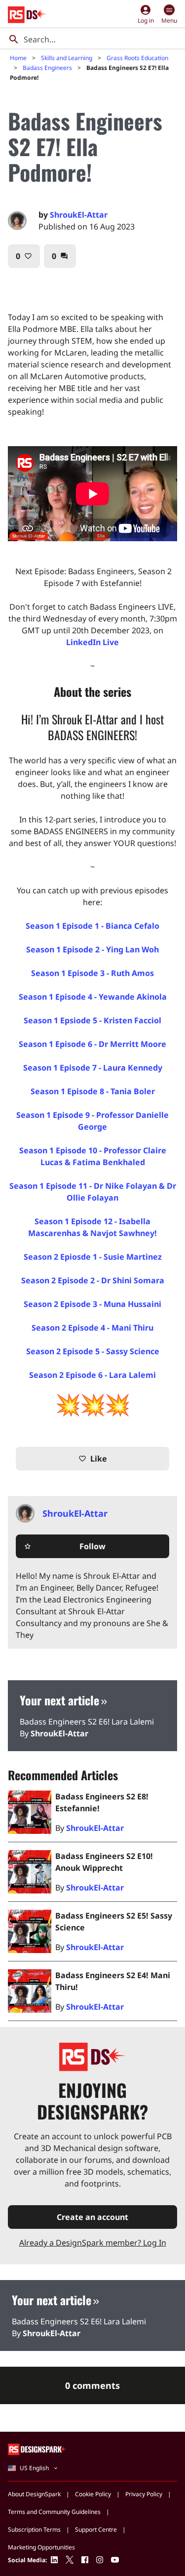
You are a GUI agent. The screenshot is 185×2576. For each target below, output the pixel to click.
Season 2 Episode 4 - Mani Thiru (92, 1328)
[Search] (14, 39)
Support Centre (96, 2529)
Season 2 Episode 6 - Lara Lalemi (92, 1375)
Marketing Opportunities (41, 2547)
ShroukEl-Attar (79, 215)
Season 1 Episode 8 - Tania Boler (93, 1091)
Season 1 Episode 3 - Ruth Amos (92, 973)
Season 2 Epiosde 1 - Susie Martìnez (93, 1257)
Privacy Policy (144, 2494)
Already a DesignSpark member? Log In (93, 2243)
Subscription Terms (34, 2529)
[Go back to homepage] (27, 15)
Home (18, 58)
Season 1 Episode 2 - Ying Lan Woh (92, 949)
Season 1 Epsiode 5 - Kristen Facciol (92, 1020)
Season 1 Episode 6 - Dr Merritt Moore (92, 1044)
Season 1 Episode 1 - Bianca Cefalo (92, 926)
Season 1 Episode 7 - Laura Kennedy (93, 1068)
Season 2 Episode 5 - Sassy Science (93, 1351)
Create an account (92, 2217)
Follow (65, 1546)
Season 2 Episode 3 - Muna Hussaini (92, 1304)
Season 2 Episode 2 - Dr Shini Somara (93, 1280)
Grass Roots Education (137, 58)
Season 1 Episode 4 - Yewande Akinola (93, 997)
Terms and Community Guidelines (54, 2512)
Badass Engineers (47, 68)
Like (93, 1459)
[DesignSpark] (38, 2449)
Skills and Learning (67, 58)
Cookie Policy (93, 2494)
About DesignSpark (34, 2494)
